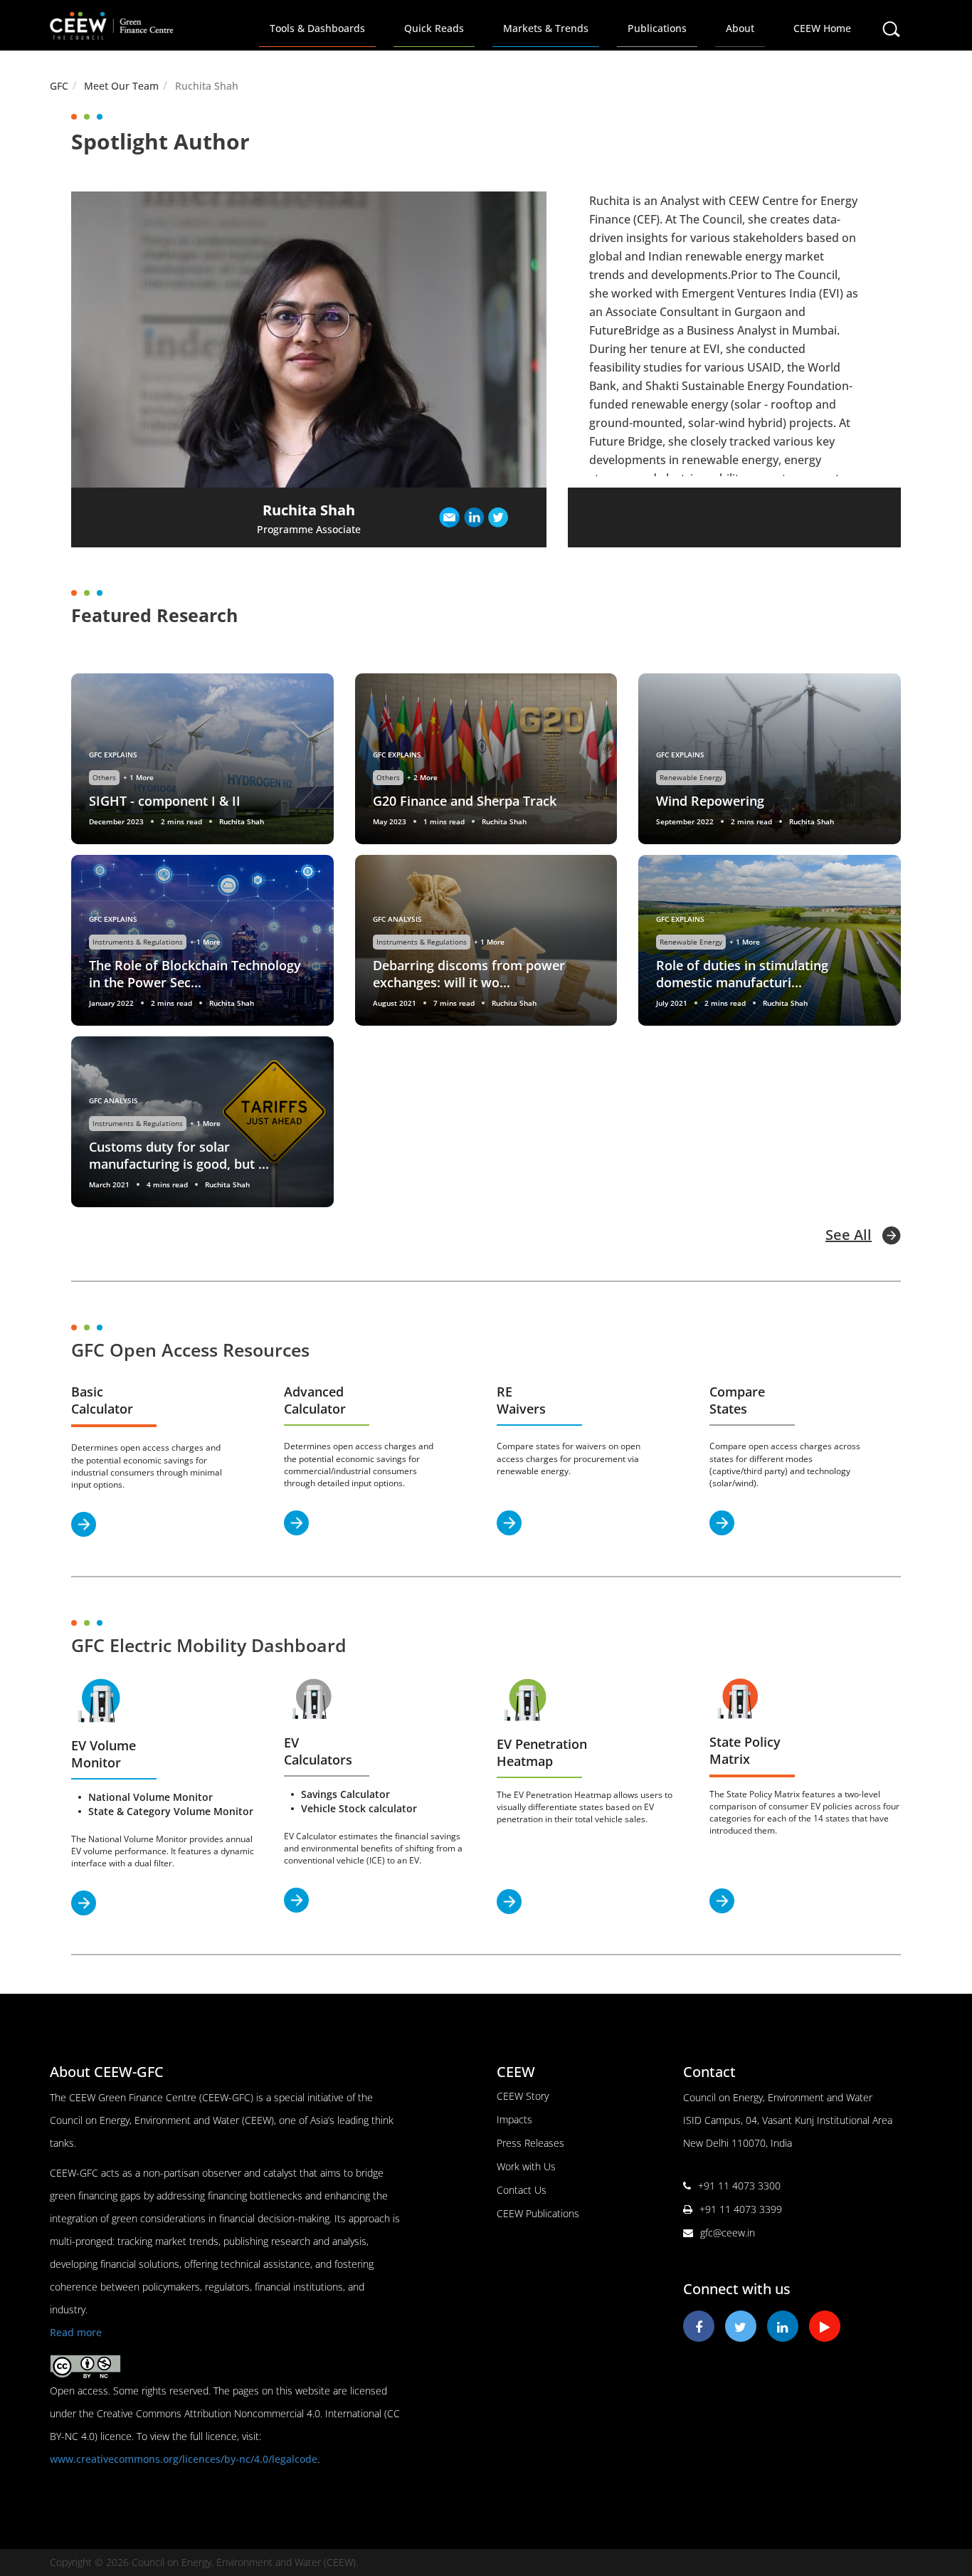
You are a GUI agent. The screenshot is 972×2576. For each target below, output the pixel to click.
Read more (76, 2332)
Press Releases (530, 2143)
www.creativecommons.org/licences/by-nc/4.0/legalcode (184, 2459)
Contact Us (522, 2190)
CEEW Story (523, 2096)
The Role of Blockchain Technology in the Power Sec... (195, 974)
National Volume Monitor (150, 1797)
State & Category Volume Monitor (171, 1811)
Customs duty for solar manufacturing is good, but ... (179, 1155)
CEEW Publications (538, 2213)
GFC (59, 86)
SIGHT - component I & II (165, 801)
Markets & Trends (546, 28)
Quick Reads (434, 28)
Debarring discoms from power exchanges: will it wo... (469, 974)
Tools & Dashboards (317, 28)
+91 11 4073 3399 (741, 2209)
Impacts (514, 2119)
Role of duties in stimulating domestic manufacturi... (742, 974)
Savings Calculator (345, 1794)
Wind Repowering (710, 801)
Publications (657, 28)
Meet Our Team (121, 86)
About (740, 28)
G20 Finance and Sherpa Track (465, 801)
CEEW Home (822, 28)
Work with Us (526, 2166)
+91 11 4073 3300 (739, 2186)
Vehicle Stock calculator (359, 1808)
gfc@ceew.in (728, 2233)
